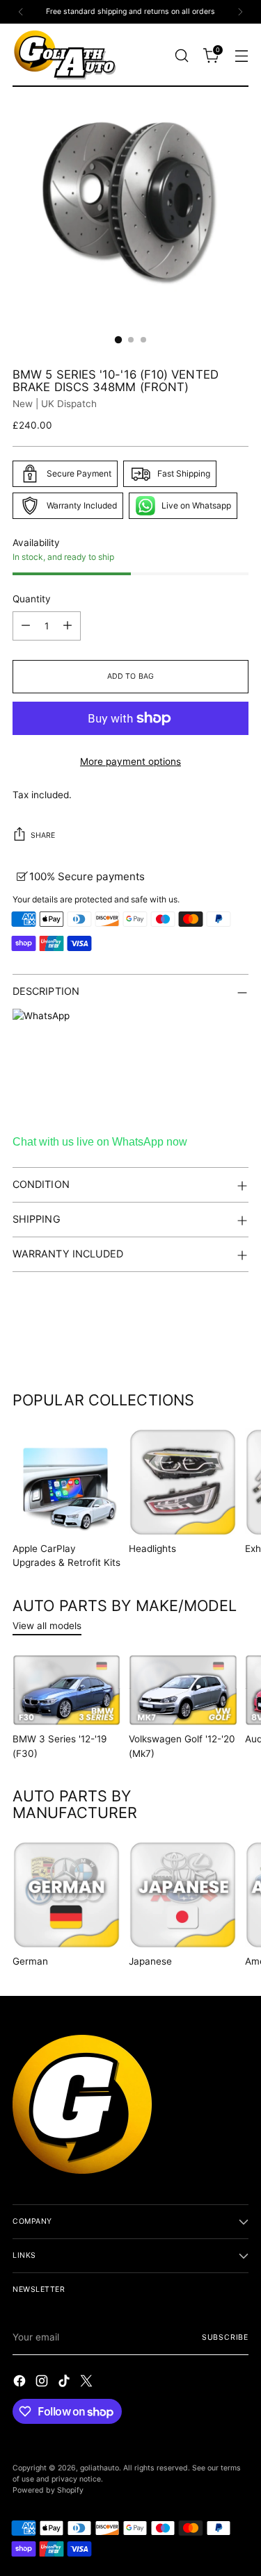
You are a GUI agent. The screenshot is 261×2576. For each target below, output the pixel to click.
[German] (66, 1895)
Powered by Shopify (48, 2490)
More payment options (130, 761)
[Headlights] (183, 1482)
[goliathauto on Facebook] (21, 2383)
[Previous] (21, 12)
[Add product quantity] (68, 626)
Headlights (152, 1549)
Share (43, 835)
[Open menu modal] (241, 55)
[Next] (240, 12)
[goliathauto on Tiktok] (65, 2383)
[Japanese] (183, 1895)
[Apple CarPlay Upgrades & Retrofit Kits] (66, 1482)
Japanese (150, 1961)
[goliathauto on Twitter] (88, 2383)
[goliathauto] (65, 55)
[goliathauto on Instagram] (43, 2383)
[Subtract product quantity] (26, 626)
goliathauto (100, 2468)
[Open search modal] (181, 55)
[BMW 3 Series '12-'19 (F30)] (66, 1691)
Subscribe (225, 2337)
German (30, 1961)
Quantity (32, 599)
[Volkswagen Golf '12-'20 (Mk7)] (183, 1691)
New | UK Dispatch (55, 404)
